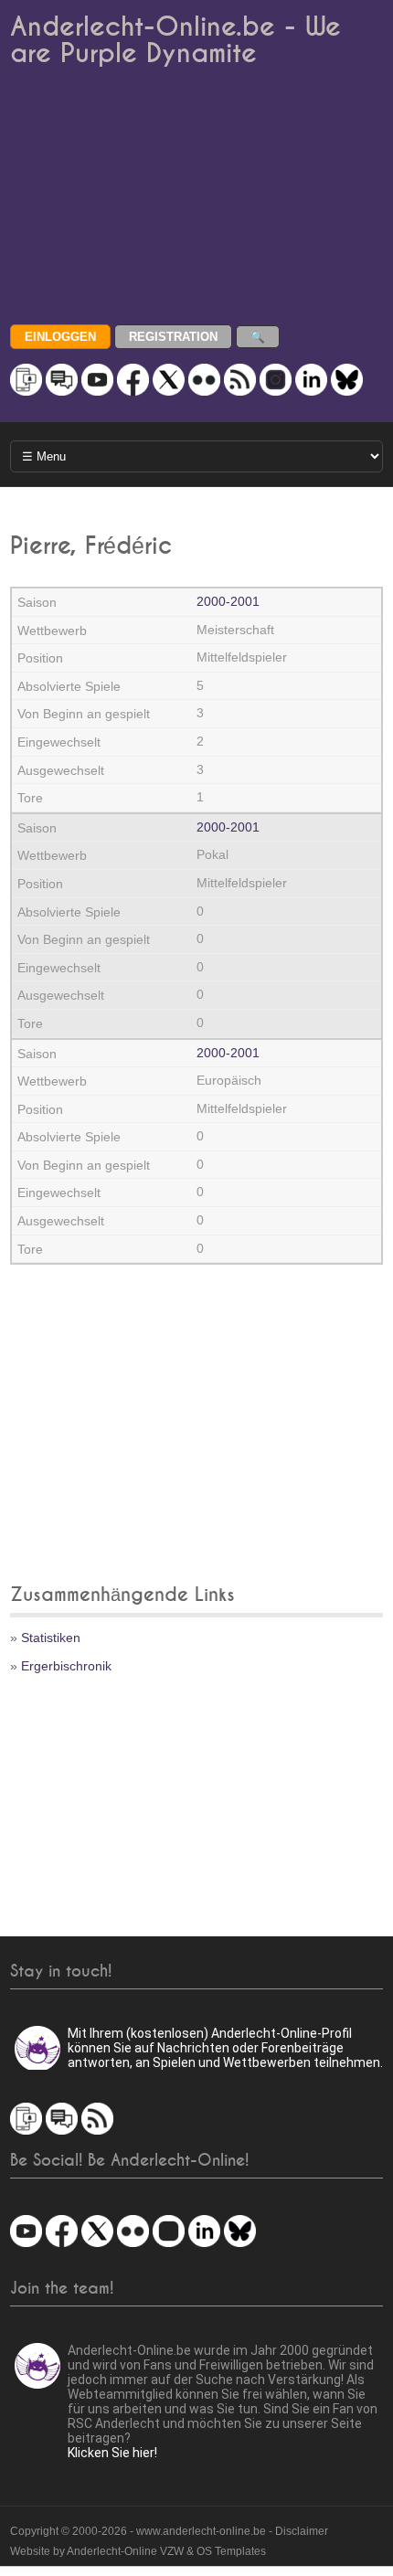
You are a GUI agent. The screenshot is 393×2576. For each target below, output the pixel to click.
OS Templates (231, 2551)
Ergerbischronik (66, 1666)
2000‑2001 (228, 601)
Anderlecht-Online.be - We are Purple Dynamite (175, 40)
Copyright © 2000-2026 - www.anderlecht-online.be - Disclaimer (169, 2531)
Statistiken (51, 1638)
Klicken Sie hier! (112, 2453)
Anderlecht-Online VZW (125, 2551)
